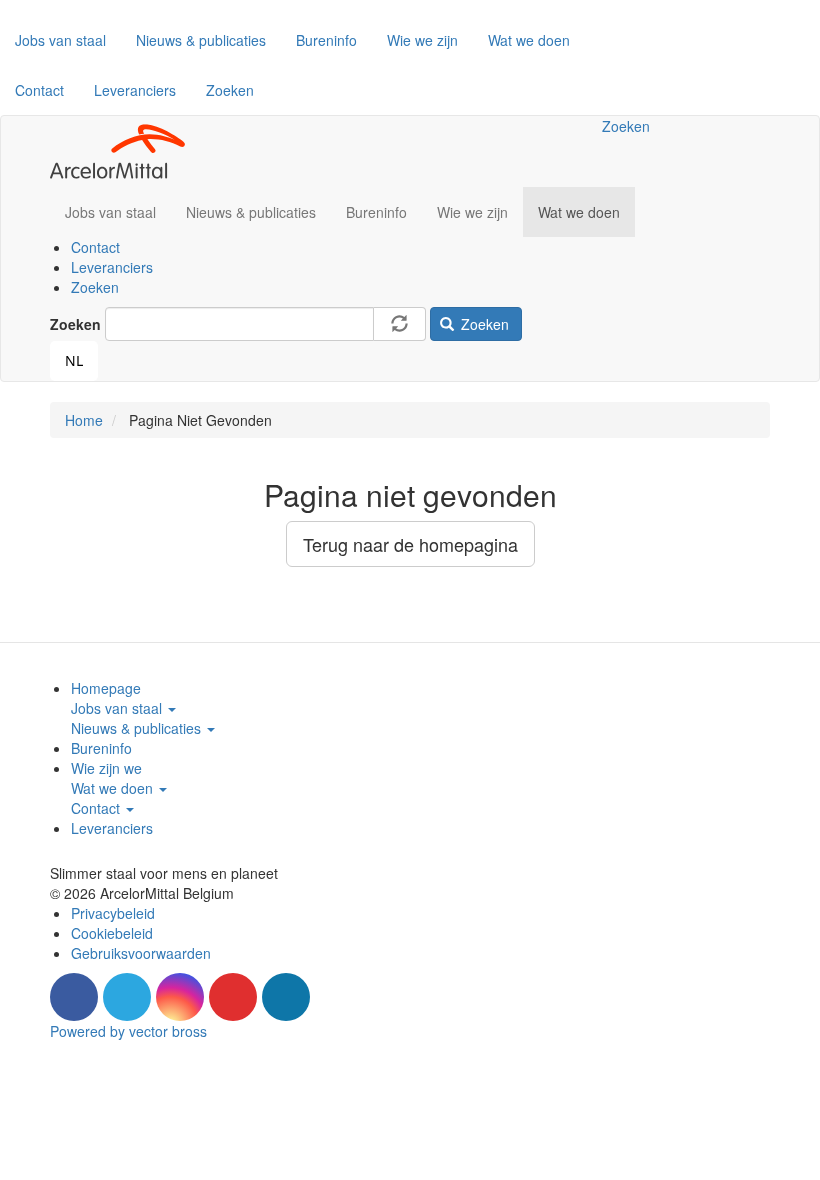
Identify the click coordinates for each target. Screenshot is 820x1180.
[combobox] (74, 361)
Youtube (233, 997)
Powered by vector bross (128, 1031)
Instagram (180, 997)
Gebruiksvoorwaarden (141, 953)
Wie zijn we (106, 768)
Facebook (74, 997)
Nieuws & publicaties (201, 40)
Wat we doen (529, 40)
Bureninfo (326, 40)
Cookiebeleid (112, 933)
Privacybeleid (113, 913)
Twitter (127, 997)
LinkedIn (286, 997)
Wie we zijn (422, 40)
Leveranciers (135, 90)
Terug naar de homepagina (410, 544)
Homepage (106, 688)
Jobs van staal (60, 40)
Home (84, 420)
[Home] (125, 151)
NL (74, 360)
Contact (39, 90)
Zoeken (230, 90)
